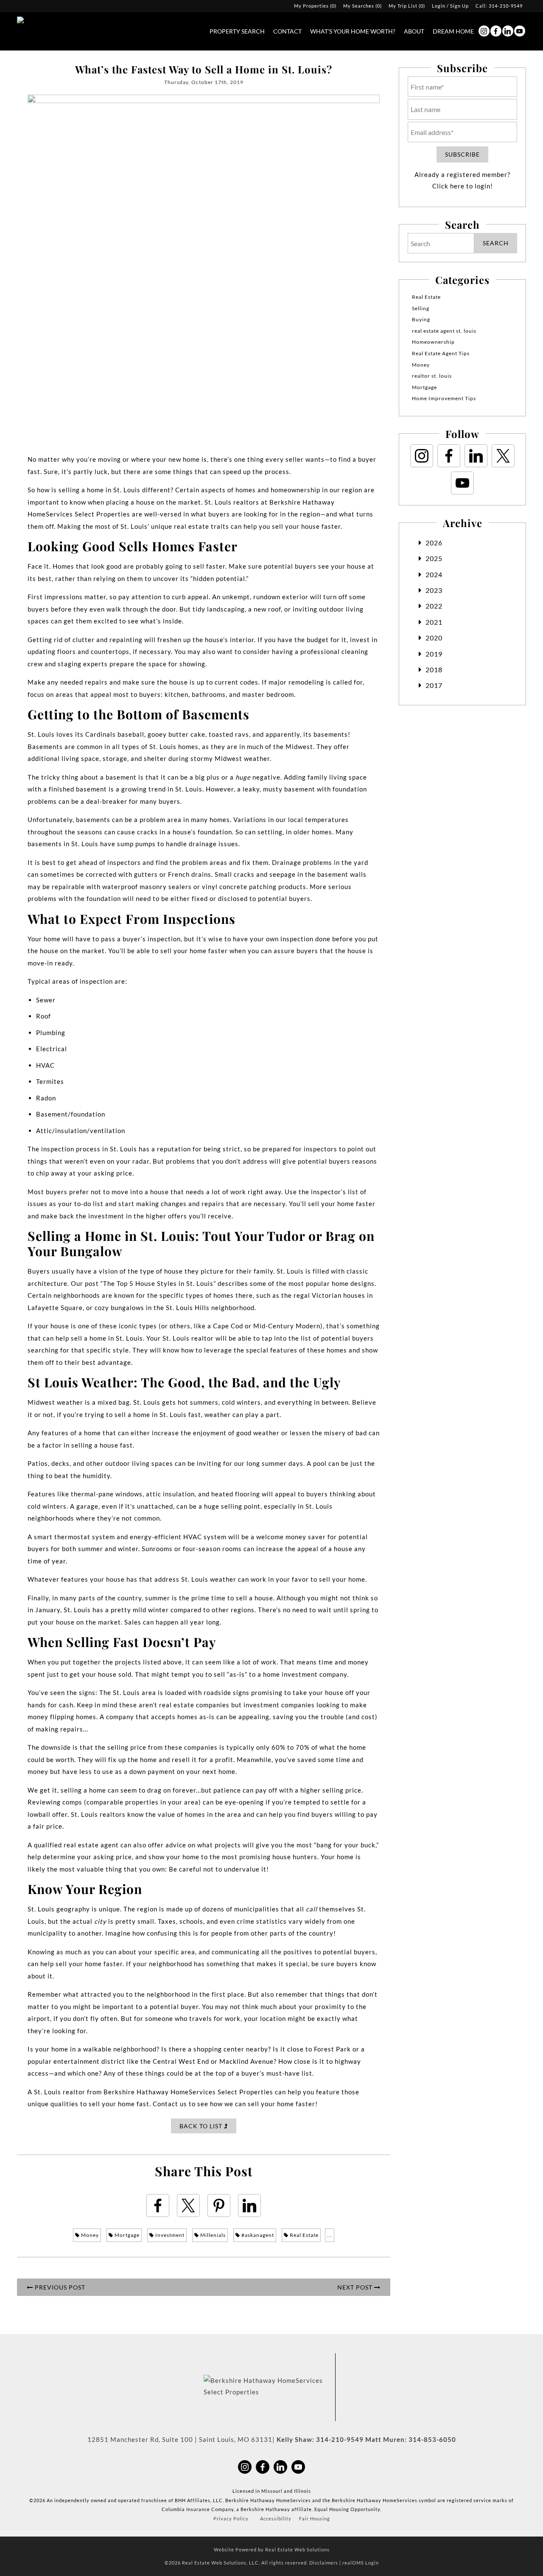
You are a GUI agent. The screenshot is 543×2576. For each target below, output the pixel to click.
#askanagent (257, 2235)
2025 (434, 558)
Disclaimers (324, 2563)
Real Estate (304, 2235)
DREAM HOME (453, 31)
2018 (434, 669)
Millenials (212, 2235)
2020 (434, 638)
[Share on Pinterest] (219, 2206)
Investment (169, 2235)
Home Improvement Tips (444, 398)
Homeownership (433, 342)
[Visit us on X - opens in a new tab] (503, 456)
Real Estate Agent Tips (441, 353)
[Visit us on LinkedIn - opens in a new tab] (508, 31)
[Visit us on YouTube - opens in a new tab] (520, 31)
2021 (434, 622)
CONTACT (287, 31)
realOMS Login (361, 2563)
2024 (434, 574)
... (330, 2235)
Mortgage (126, 2235)
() (315, 6)
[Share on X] (188, 2206)
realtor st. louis (432, 376)
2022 (434, 606)
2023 (434, 590)
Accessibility (276, 2518)
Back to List (202, 2126)
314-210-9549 (506, 6)
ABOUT (414, 31)
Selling (421, 308)
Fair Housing (315, 2518)
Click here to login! (463, 186)
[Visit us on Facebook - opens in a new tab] (496, 31)
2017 (434, 685)
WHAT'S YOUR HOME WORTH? (353, 31)
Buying (421, 319)
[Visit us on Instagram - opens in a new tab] (484, 31)
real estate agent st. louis (444, 331)
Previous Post (59, 2287)
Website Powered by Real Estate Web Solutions (272, 2549)
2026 (434, 543)
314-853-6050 (432, 2439)
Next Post (356, 2287)
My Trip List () (407, 6)
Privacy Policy (231, 2518)
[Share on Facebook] (158, 2206)
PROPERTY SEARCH (237, 31)
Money (89, 2235)
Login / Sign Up (450, 6)
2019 (434, 654)
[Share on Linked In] (249, 2206)
